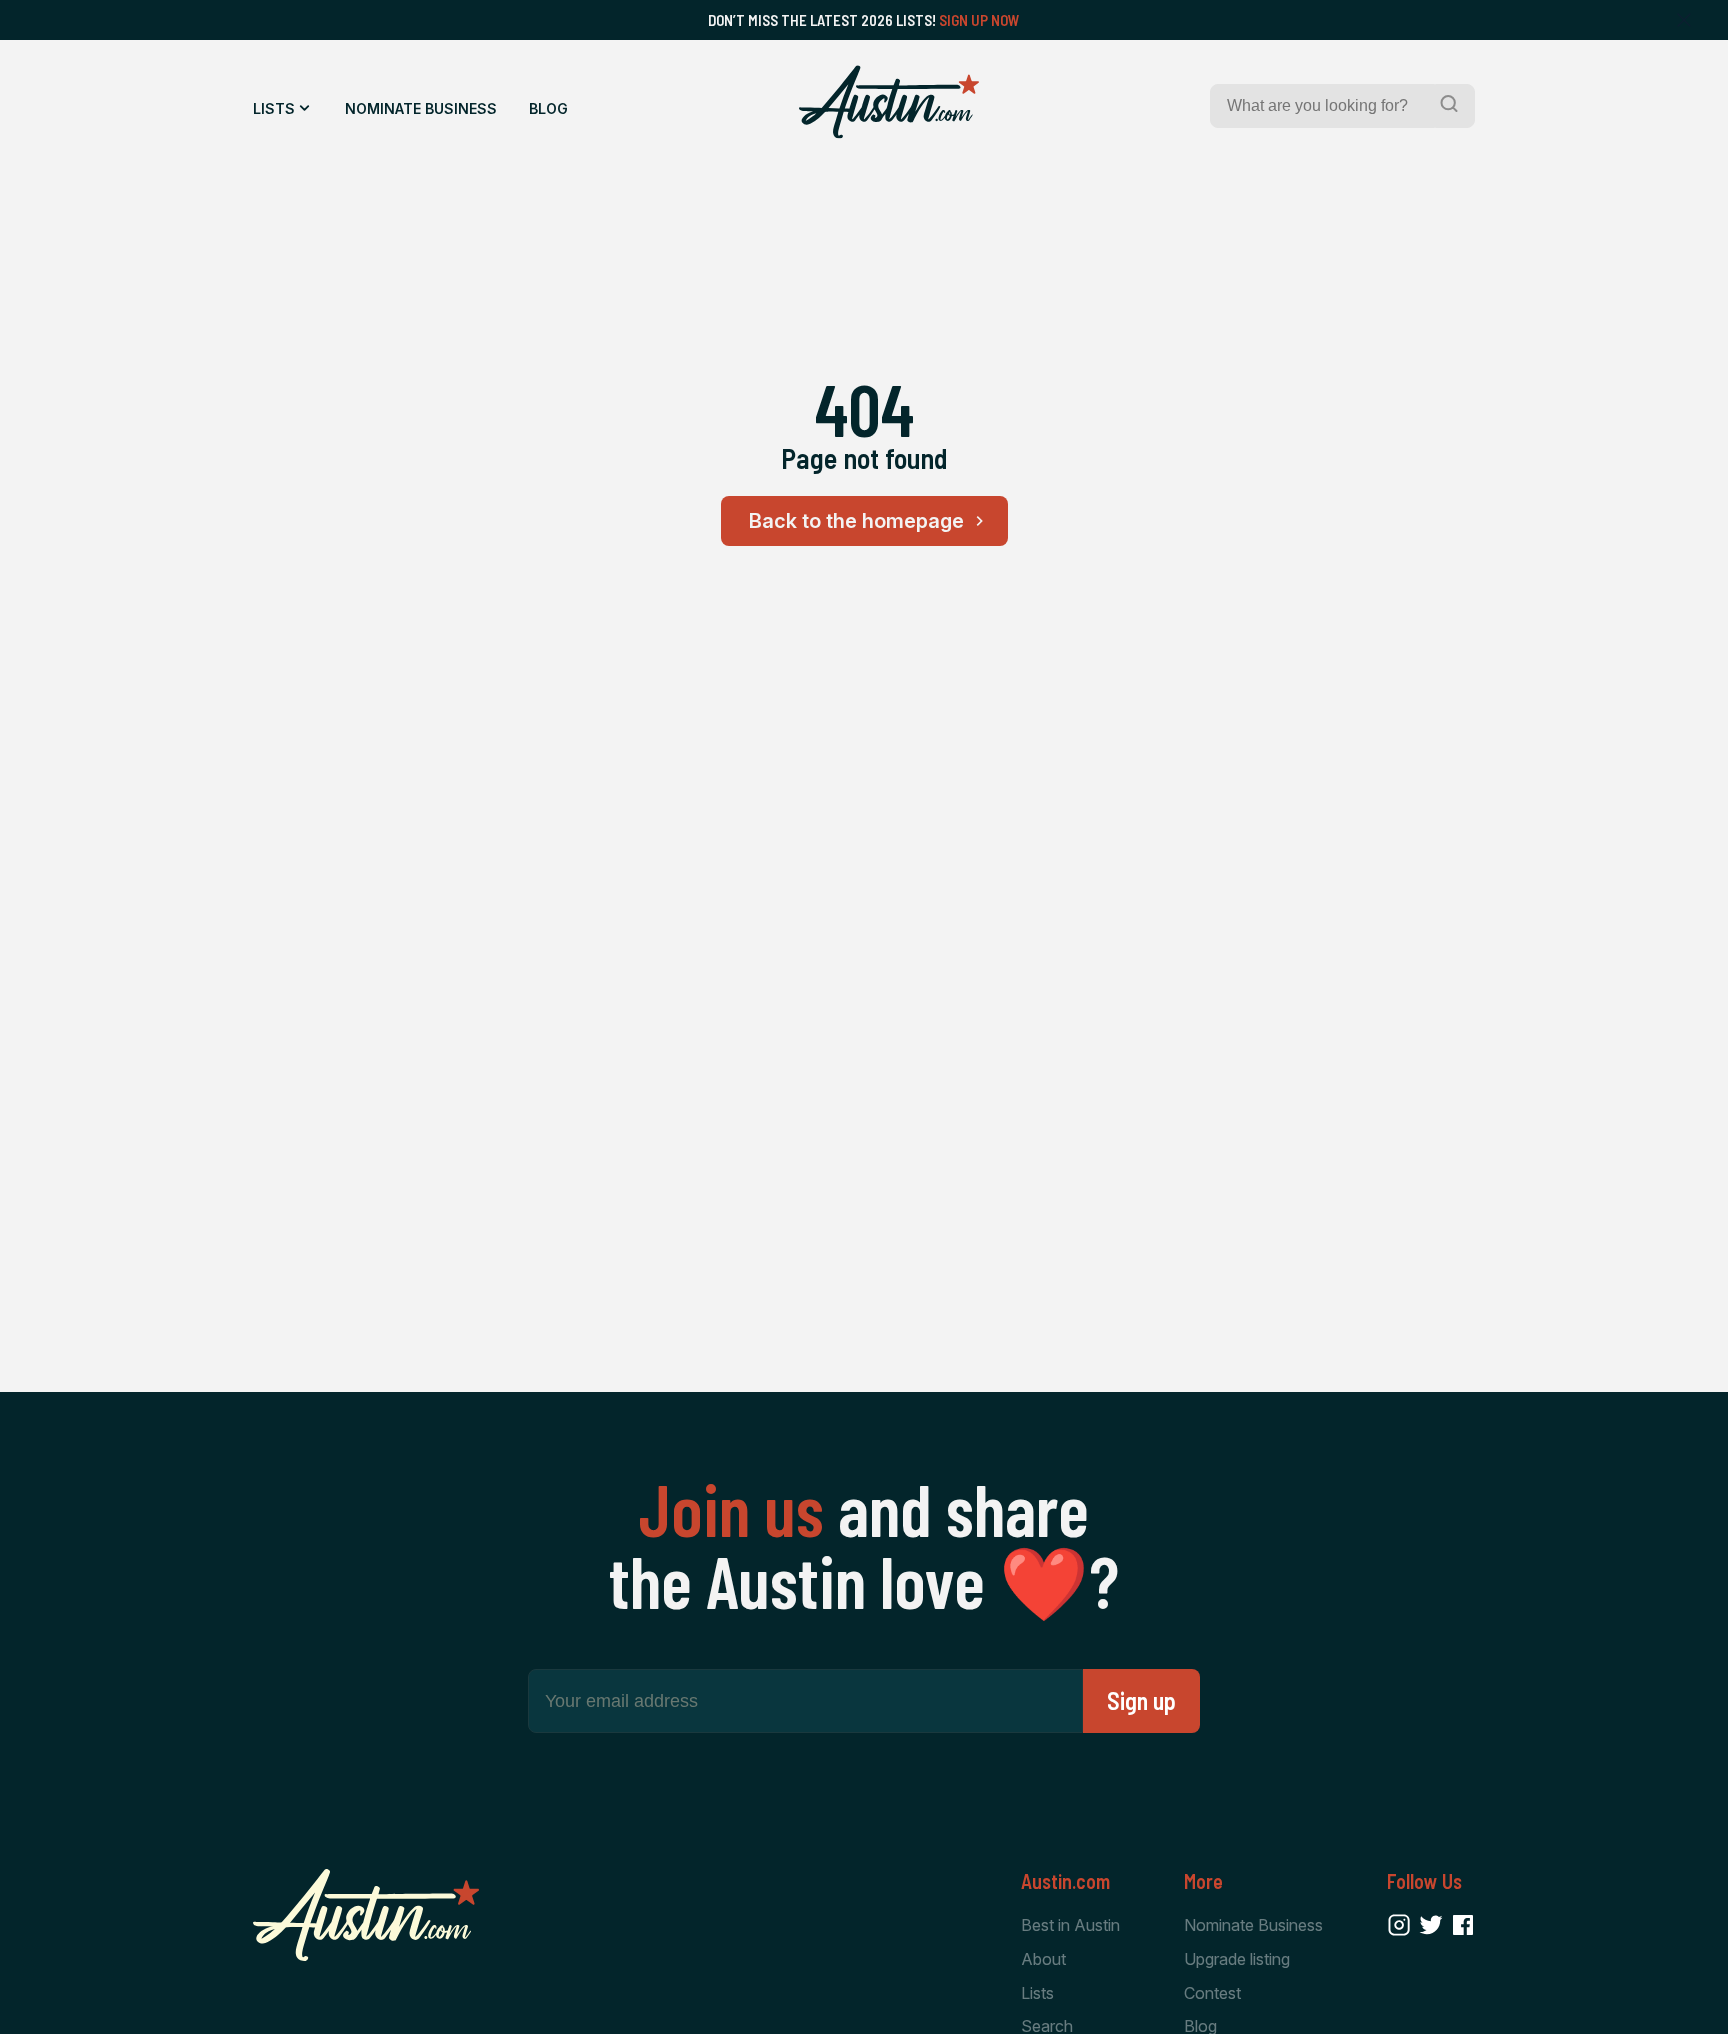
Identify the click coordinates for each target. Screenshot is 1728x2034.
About (1043, 1959)
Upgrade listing (1237, 1959)
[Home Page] (889, 102)
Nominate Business (421, 108)
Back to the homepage (856, 521)
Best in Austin (1070, 1925)
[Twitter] (1431, 1925)
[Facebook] (1463, 1925)
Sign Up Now (979, 20)
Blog (548, 108)
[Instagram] (1399, 1925)
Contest (1212, 1993)
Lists (274, 108)
